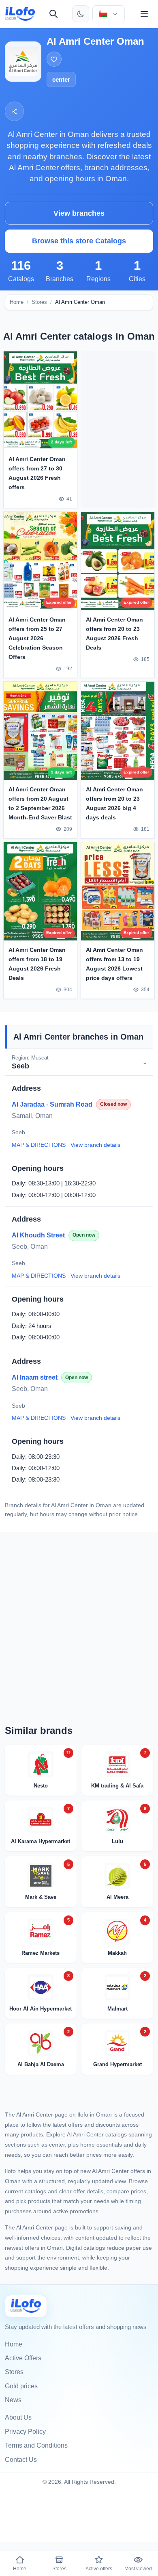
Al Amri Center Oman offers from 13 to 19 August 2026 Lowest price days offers (114, 963)
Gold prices (21, 2386)
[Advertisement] (118, 428)
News (13, 2400)
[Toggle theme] (81, 14)
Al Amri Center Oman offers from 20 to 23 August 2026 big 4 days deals (114, 803)
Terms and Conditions (36, 2445)
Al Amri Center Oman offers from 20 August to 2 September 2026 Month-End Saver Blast (40, 803)
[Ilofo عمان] (26, 2306)
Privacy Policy (25, 2432)
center (61, 79)
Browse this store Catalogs (79, 241)
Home (17, 302)
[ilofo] (20, 14)
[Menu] (144, 14)
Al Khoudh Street (38, 1235)
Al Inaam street (35, 1377)
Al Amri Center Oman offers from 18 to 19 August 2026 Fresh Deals (37, 963)
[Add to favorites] (54, 59)
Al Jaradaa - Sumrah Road (52, 1104)
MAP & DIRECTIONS (39, 1145)
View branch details (95, 1145)
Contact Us (21, 2460)
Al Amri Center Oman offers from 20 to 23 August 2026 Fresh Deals (114, 633)
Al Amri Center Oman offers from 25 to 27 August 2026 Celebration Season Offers (37, 638)
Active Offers (23, 2358)
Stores (39, 302)
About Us (18, 2417)
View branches (79, 213)
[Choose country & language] (109, 14)
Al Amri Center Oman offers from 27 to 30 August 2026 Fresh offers (37, 473)
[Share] (14, 111)
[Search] (53, 14)
